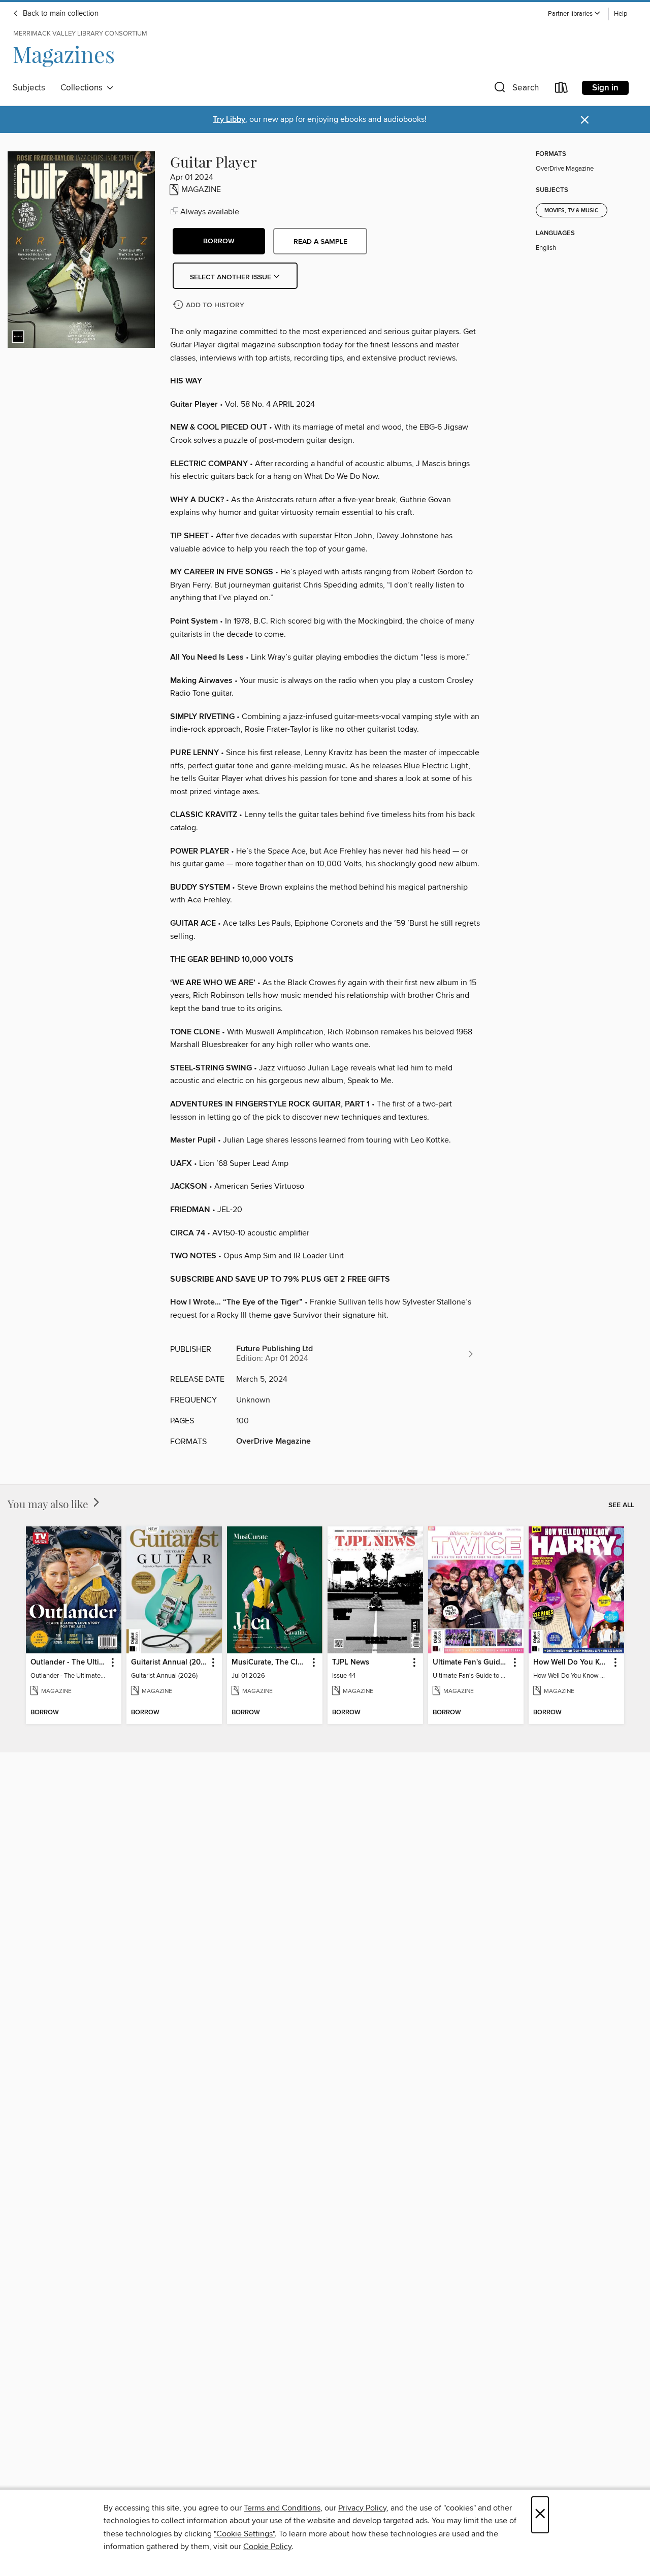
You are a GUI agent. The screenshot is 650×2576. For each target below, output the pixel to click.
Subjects (29, 88)
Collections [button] (84, 88)
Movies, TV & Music (572, 211)
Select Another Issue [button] (232, 277)
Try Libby (229, 120)
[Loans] (562, 90)
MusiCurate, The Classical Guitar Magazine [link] (270, 1662)
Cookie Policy (267, 2547)
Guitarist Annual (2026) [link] (169, 1662)
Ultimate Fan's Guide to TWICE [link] (471, 1662)
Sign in (605, 88)
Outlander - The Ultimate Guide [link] (69, 1662)
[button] (574, 14)
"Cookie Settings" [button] (244, 2534)
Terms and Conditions (282, 2508)
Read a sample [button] (320, 242)
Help (621, 14)
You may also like (49, 1504)
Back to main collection (60, 14)
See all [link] (621, 1505)
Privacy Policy (362, 2508)
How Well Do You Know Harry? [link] (572, 1662)
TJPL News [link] (351, 1662)
